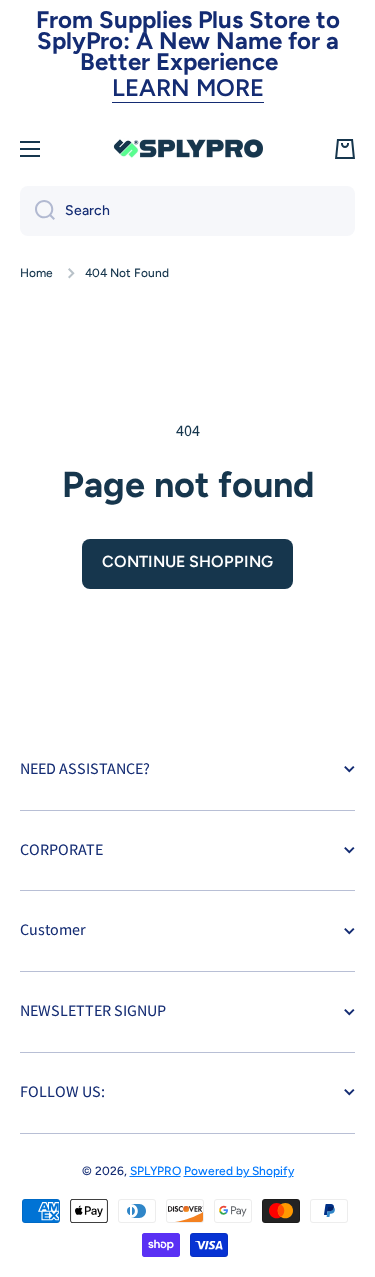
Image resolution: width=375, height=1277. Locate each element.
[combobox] (187, 211)
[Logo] (188, 148)
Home (36, 273)
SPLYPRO (155, 1171)
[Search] (37, 211)
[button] (345, 149)
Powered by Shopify (239, 1171)
